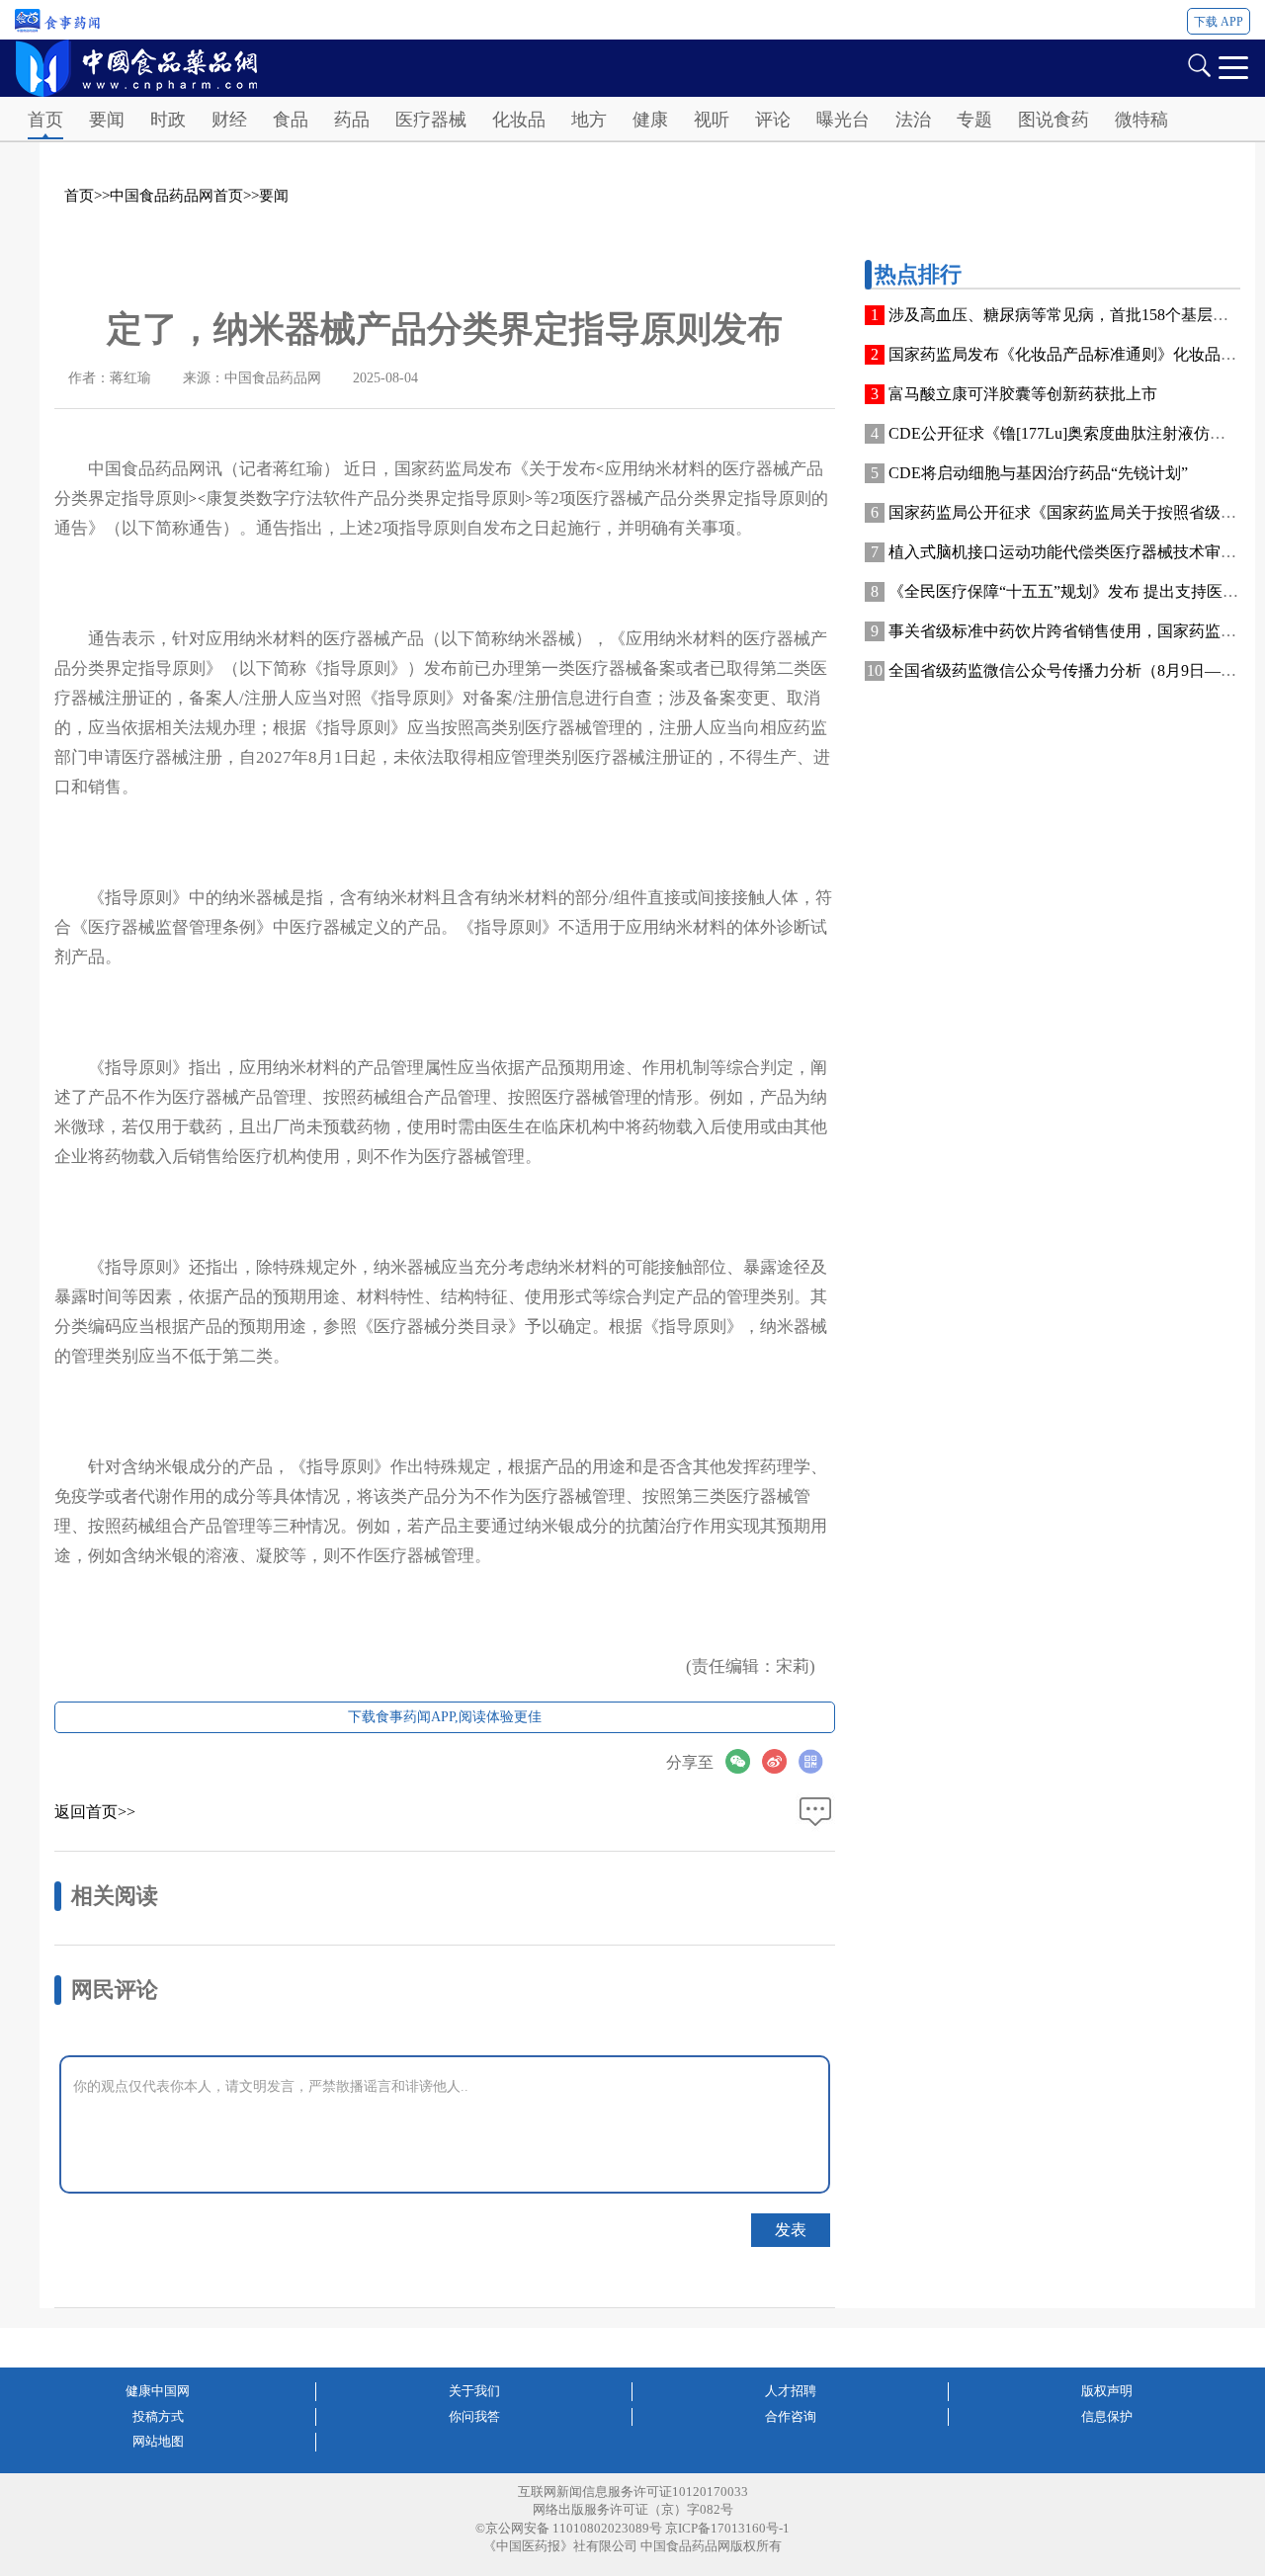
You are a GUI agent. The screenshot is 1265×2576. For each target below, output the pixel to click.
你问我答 (474, 2416)
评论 (773, 120)
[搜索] (1199, 64)
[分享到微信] (744, 1761)
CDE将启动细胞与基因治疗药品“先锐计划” (1038, 473)
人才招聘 (791, 2391)
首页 (45, 120)
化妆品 (519, 120)
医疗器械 (431, 120)
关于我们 (474, 2391)
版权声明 (1107, 2391)
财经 (229, 120)
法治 (913, 120)
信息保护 (1107, 2416)
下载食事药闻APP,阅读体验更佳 (445, 1717)
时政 (168, 120)
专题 (974, 120)
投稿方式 (158, 2416)
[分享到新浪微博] (780, 1761)
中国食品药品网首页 (176, 196)
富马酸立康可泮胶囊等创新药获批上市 (1023, 394)
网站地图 (158, 2441)
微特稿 (1141, 120)
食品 (291, 120)
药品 (352, 120)
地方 (589, 120)
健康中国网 (158, 2391)
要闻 (107, 120)
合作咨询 (791, 2416)
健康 (650, 120)
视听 (712, 120)
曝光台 (843, 120)
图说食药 (1054, 120)
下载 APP (1219, 22)
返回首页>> (95, 1812)
